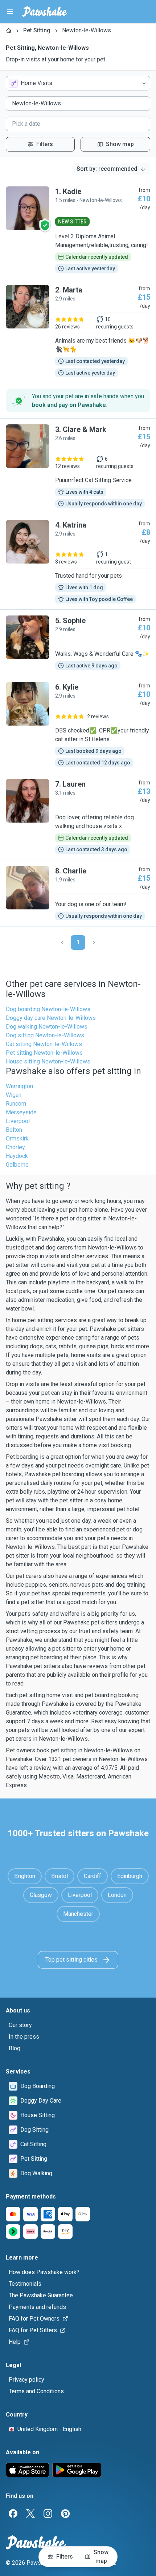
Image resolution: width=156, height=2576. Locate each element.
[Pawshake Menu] (10, 12)
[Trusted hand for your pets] (78, 562)
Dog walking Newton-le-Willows (47, 1027)
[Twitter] (30, 2514)
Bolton (14, 1130)
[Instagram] (48, 2514)
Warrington (19, 1086)
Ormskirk (17, 1138)
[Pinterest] (65, 2514)
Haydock (17, 1156)
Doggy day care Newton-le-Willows (51, 1018)
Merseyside (21, 1112)
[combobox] (78, 83)
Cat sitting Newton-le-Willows (44, 1044)
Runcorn (16, 1104)
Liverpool (18, 1121)
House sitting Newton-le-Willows (48, 1061)
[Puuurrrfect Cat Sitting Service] (78, 466)
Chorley (15, 1147)
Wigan (14, 1095)
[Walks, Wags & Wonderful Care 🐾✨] (78, 643)
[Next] (94, 942)
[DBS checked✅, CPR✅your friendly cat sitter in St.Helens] (78, 724)
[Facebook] (13, 2514)
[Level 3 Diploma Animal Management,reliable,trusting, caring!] (78, 230)
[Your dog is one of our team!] (78, 893)
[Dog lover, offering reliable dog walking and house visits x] (78, 816)
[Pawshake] (45, 12)
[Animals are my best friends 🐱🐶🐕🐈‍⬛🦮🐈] (78, 331)
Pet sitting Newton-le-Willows (44, 1053)
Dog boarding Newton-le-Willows (48, 1009)
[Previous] (62, 942)
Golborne (17, 1165)
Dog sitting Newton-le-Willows (45, 1035)
